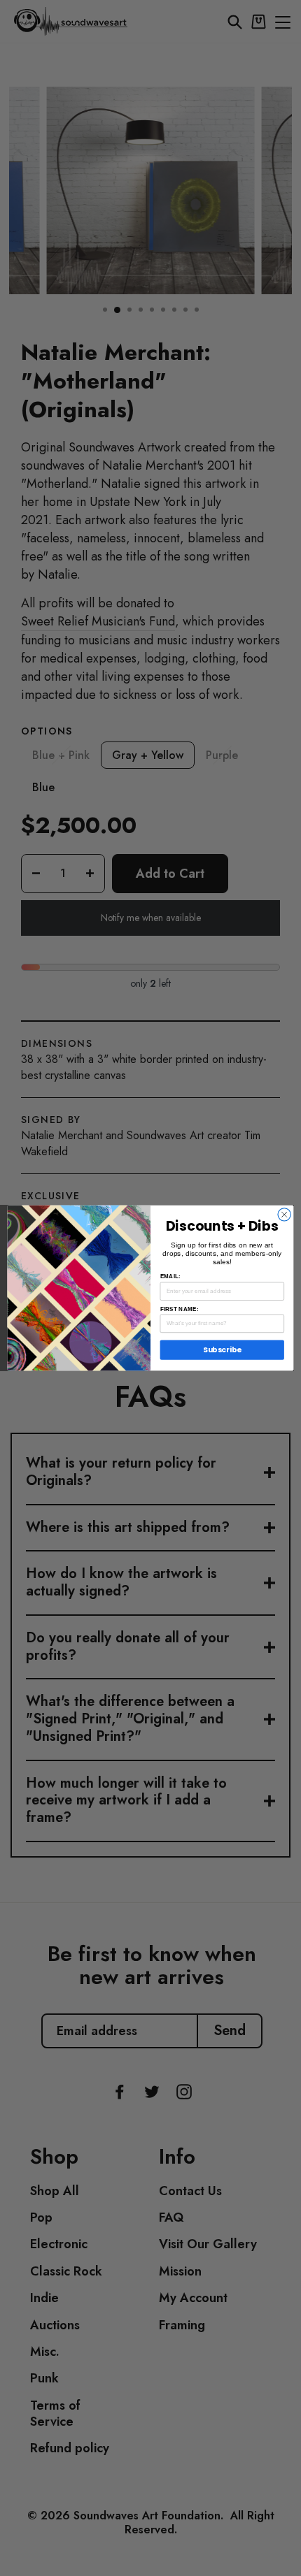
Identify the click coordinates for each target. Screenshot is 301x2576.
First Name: (180, 1309)
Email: (170, 1276)
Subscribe (222, 1350)
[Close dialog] (284, 1215)
